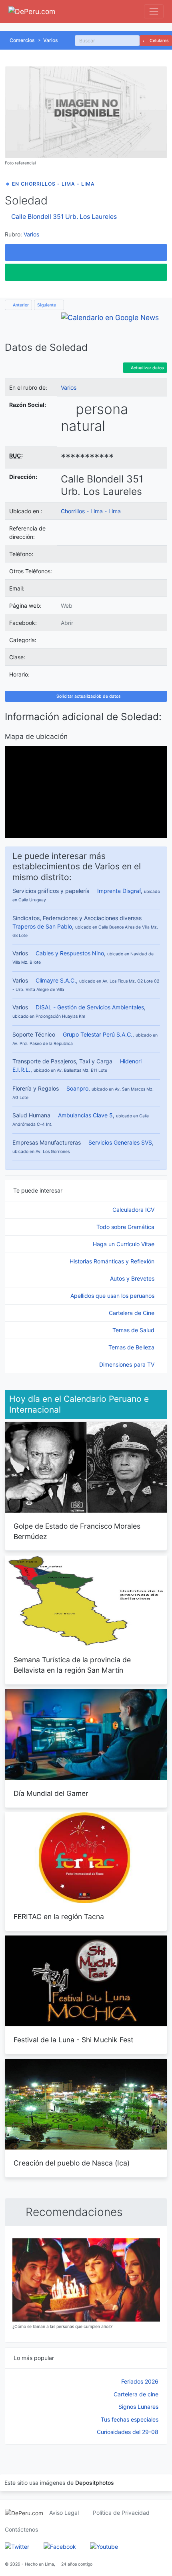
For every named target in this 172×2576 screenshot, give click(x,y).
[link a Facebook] (60, 2546)
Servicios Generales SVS (120, 1142)
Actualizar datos (147, 368)
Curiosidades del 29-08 (128, 2432)
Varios (51, 40)
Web (67, 605)
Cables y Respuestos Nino (70, 953)
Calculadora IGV (134, 1210)
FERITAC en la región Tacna (59, 1916)
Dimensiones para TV (128, 1364)
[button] (86, 252)
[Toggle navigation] (154, 11)
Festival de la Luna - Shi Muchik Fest (73, 2040)
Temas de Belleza (132, 1347)
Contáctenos (21, 2529)
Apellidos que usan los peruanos (113, 1296)
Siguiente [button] (47, 305)
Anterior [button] (20, 305)
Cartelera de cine (136, 2394)
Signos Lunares (138, 2407)
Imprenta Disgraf (119, 891)
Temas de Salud (134, 1330)
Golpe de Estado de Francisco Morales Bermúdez (77, 1531)
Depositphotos (95, 2483)
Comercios (22, 40)
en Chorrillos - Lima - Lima (53, 184)
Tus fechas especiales (130, 2419)
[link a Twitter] (17, 2546)
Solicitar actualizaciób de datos (88, 696)
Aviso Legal (64, 2513)
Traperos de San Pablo (42, 926)
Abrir (67, 623)
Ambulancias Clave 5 (85, 1115)
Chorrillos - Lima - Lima (91, 511)
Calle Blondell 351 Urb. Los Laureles (64, 217)
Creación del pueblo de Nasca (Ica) (72, 2163)
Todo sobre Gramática (126, 1227)
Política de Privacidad (121, 2513)
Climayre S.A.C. (56, 980)
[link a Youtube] (104, 2546)
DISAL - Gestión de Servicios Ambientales (90, 1007)
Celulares (159, 41)
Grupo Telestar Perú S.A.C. (98, 1034)
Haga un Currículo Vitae (124, 1244)
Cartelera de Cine (132, 1313)
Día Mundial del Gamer (51, 1793)
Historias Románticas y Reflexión (113, 1261)
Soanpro (77, 1088)
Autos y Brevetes (133, 1278)
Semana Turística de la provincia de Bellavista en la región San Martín (72, 1665)
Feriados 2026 (140, 2381)
